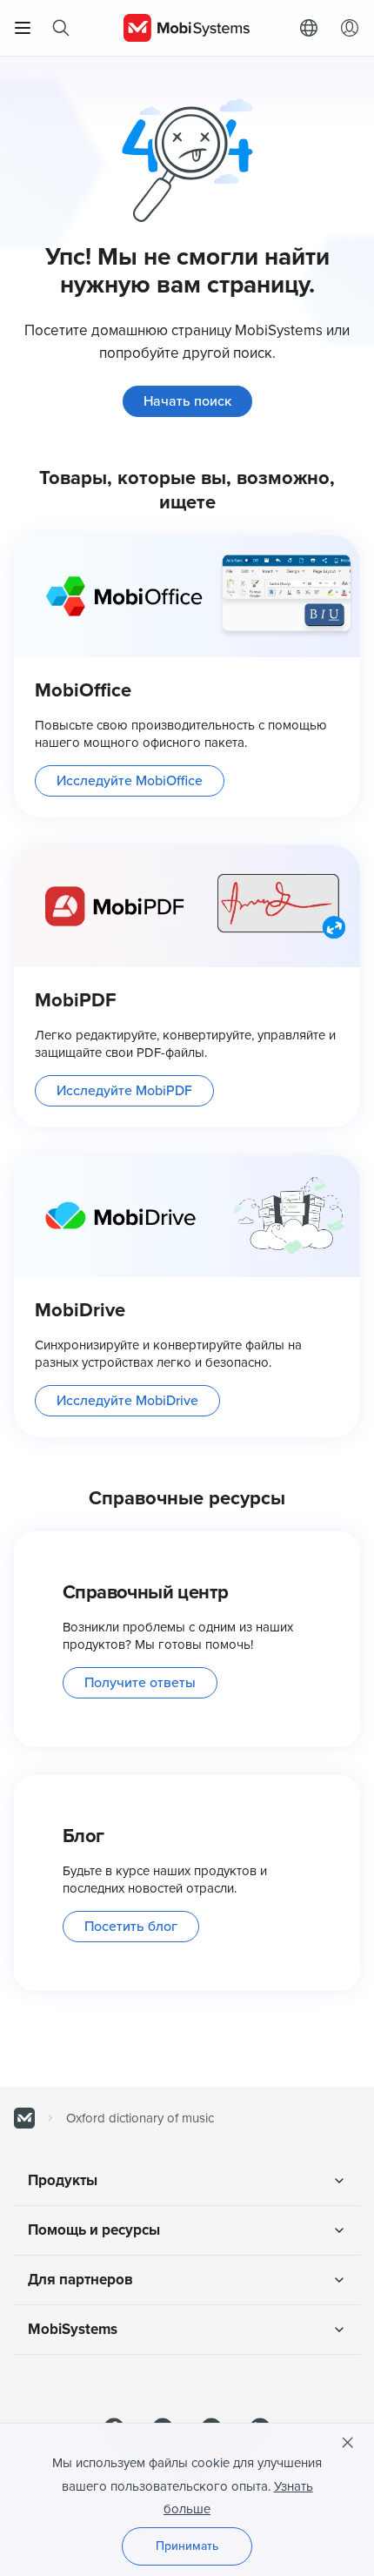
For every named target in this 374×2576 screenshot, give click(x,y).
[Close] (348, 2443)
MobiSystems (73, 2329)
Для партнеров (80, 2280)
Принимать (187, 2546)
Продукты (63, 2180)
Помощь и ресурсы (94, 2230)
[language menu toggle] (313, 28)
